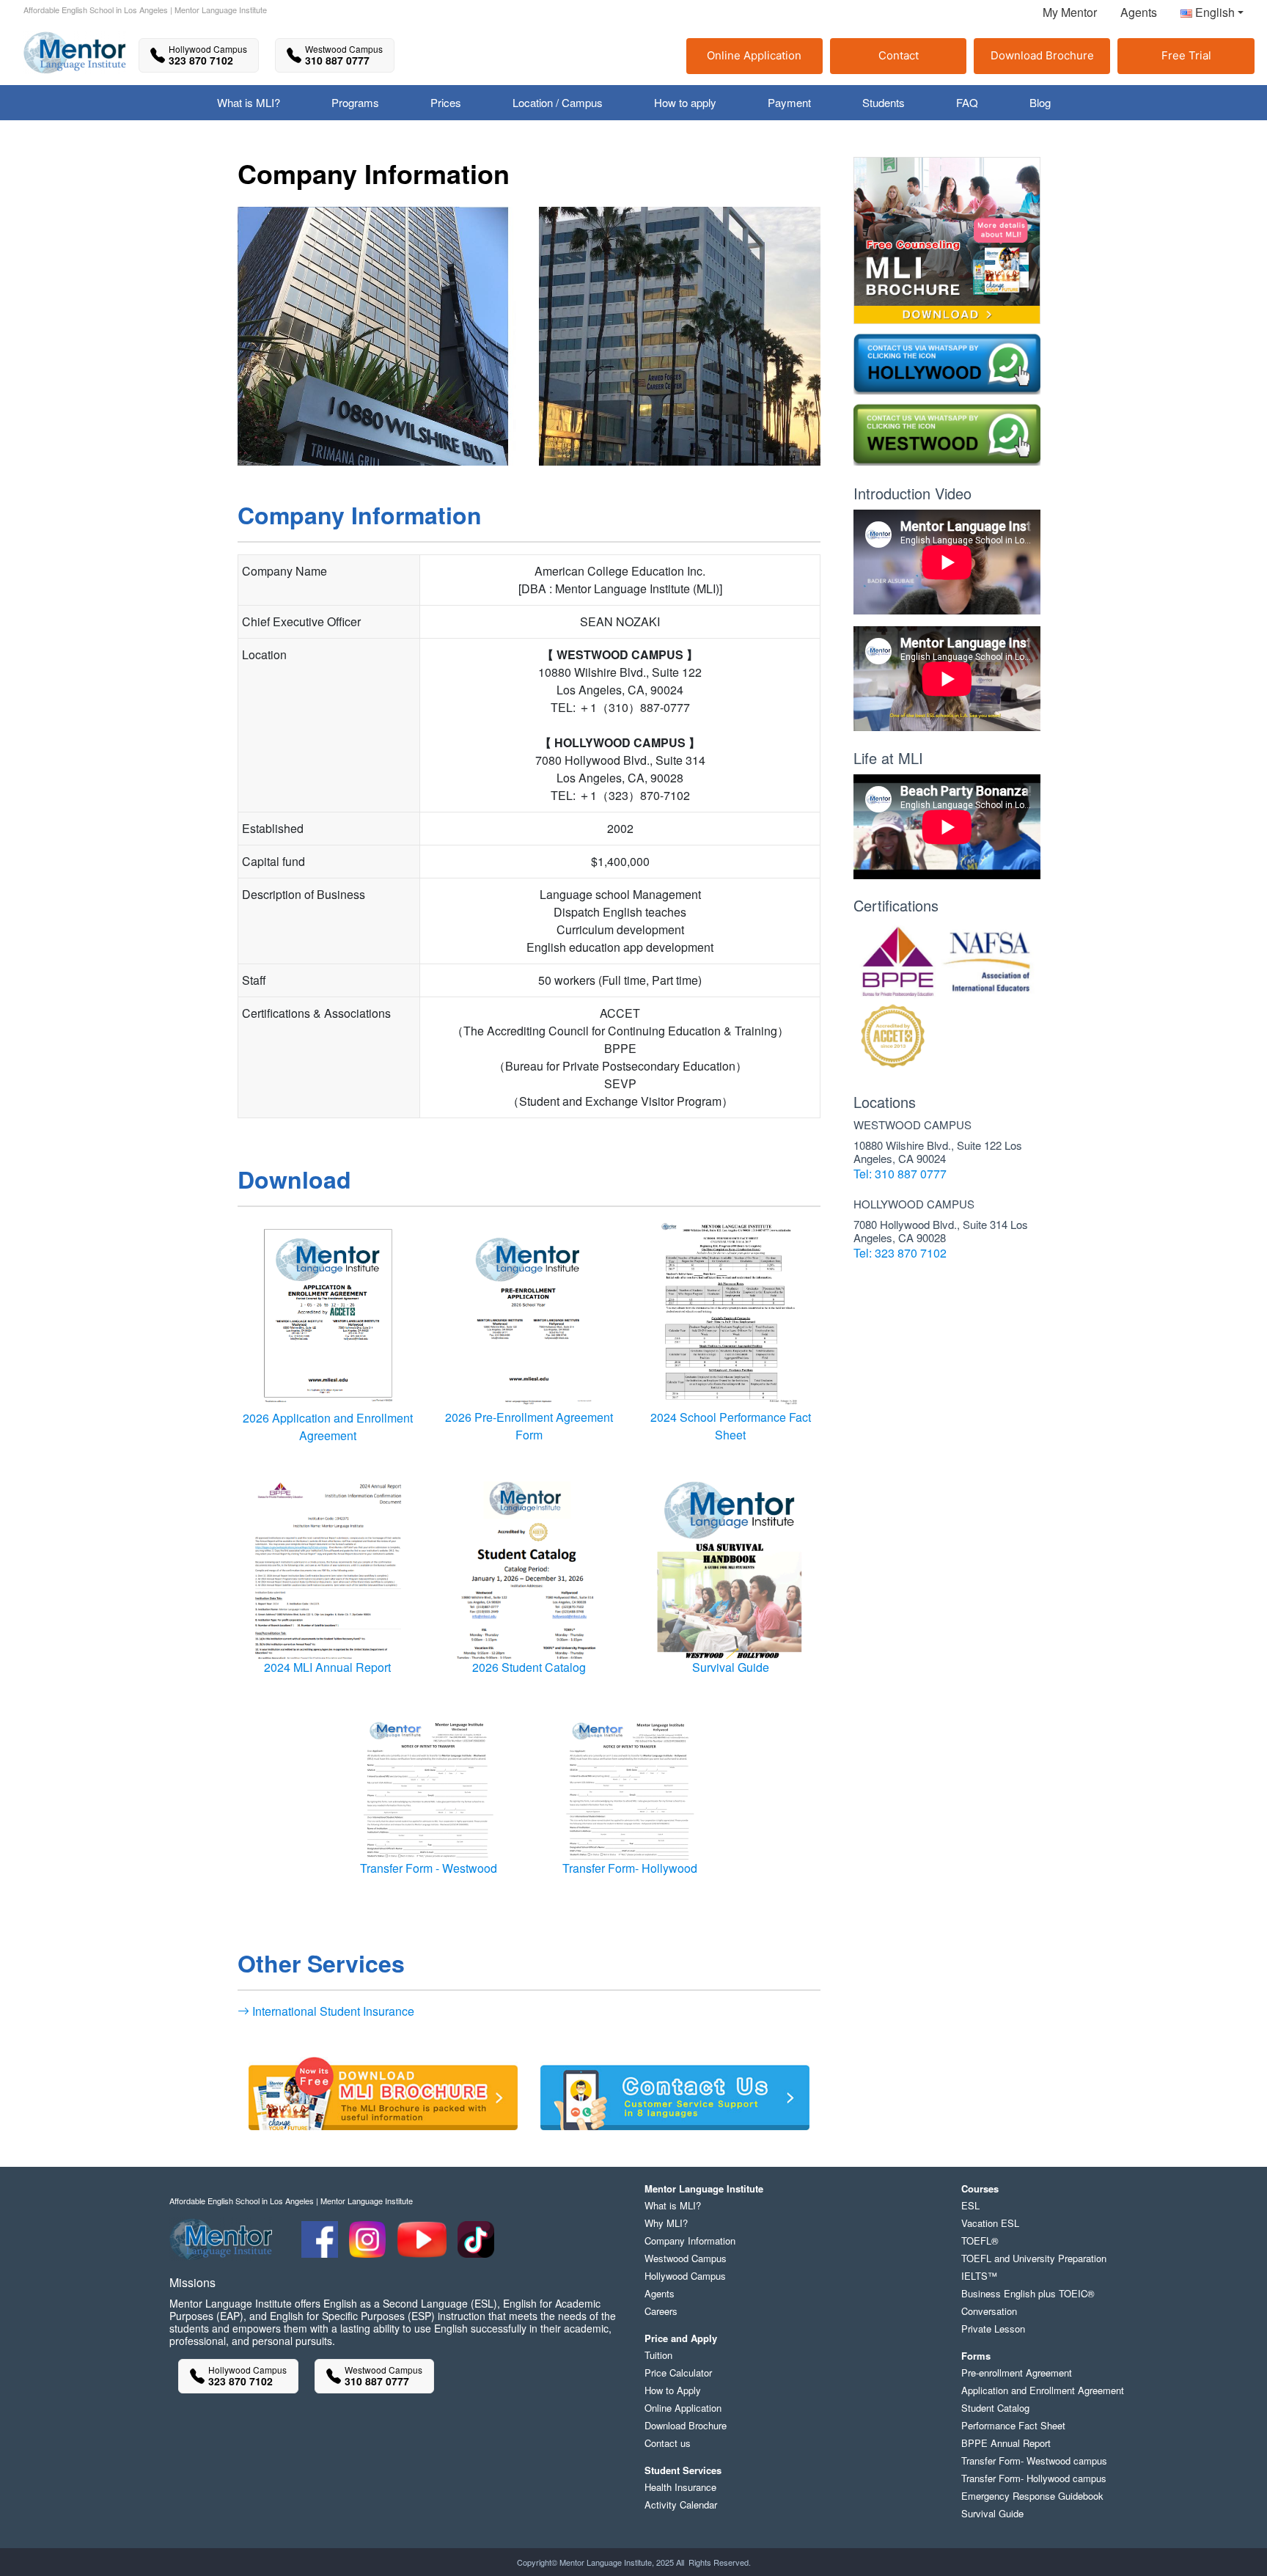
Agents (1139, 12)
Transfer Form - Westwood (429, 1868)
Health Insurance (680, 2487)
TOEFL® (980, 2241)
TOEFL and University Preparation (1034, 2258)
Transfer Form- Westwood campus (1034, 2461)
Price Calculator (678, 2373)
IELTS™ (979, 2276)
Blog (1040, 102)
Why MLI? (666, 2223)
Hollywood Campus (685, 2276)
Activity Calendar (681, 2505)
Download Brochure (1042, 55)
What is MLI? (673, 2205)
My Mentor (1070, 12)
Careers (661, 2311)
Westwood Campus (686, 2258)
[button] (1206, 15)
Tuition (658, 2355)
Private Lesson (993, 2329)
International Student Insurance (332, 2011)
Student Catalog (995, 2408)
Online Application (754, 55)
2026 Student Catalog (529, 1667)
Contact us (668, 2443)
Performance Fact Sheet (1013, 2425)
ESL (970, 2205)
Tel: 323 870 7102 (900, 1253)
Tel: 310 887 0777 (900, 1174)
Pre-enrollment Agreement (1017, 2373)
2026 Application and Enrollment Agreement (328, 1427)
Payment (789, 102)
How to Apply (673, 2390)
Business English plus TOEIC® (1028, 2293)
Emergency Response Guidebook (1032, 2496)
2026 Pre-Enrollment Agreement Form (529, 1426)
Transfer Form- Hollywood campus (1034, 2478)
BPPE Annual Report (1006, 2443)
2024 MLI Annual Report (327, 1667)
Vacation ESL (990, 2223)
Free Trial (1186, 55)
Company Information (690, 2241)
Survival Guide (731, 1667)
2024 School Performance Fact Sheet (731, 1426)
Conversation (989, 2311)
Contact (899, 55)
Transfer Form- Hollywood (630, 1868)
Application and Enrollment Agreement (1043, 2390)
